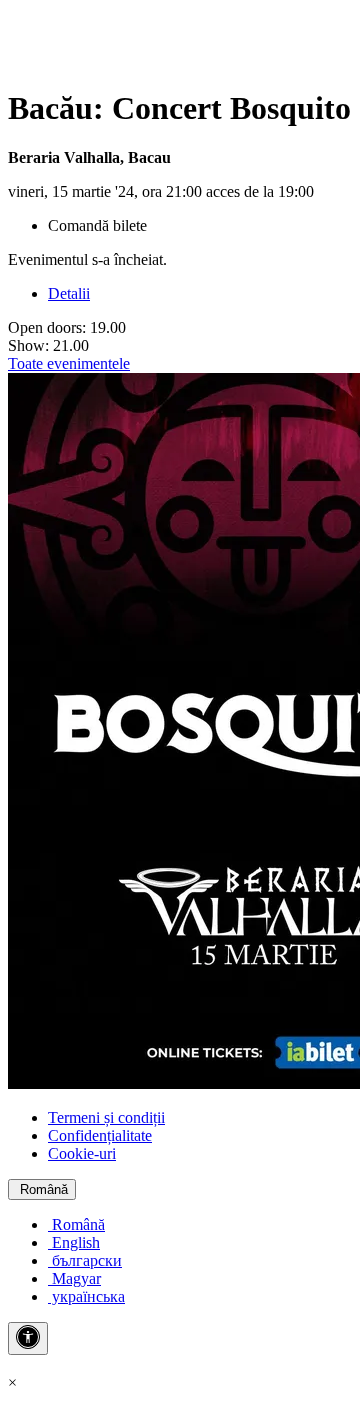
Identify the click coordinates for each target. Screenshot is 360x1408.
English (74, 1242)
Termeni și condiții (106, 1117)
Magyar (74, 1278)
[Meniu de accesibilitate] (28, 1338)
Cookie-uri (82, 1153)
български (85, 1260)
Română (42, 1189)
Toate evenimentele (69, 363)
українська (86, 1296)
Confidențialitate (100, 1135)
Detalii (69, 293)
